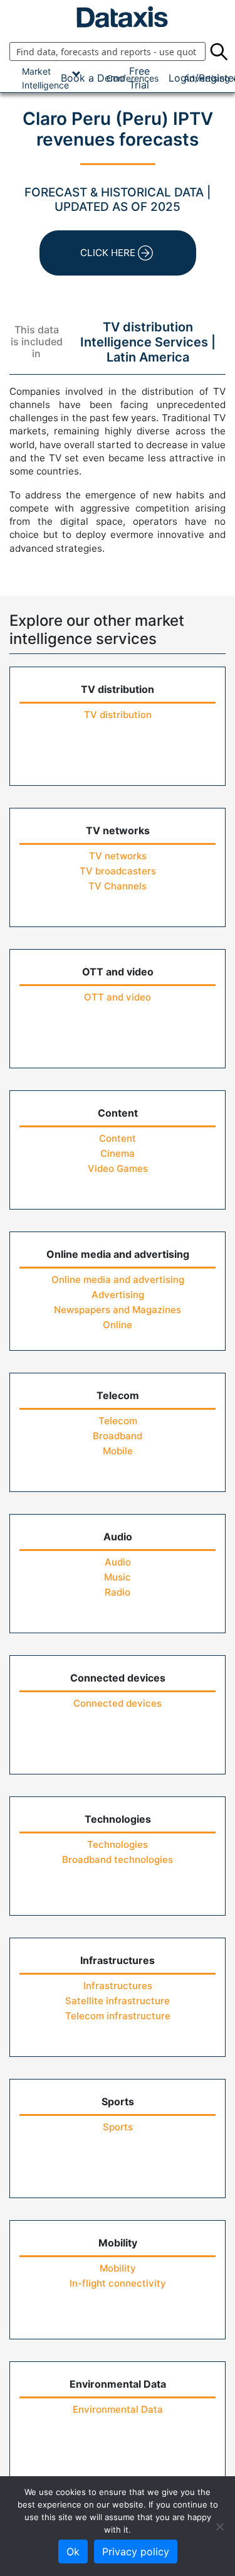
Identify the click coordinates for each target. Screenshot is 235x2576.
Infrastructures (118, 1986)
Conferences (133, 78)
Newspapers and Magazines (118, 1310)
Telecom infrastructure (118, 2016)
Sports (118, 2127)
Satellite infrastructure (118, 2001)
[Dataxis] (118, 17)
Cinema (118, 1153)
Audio (118, 1562)
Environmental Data (118, 2409)
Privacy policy (136, 2552)
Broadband (118, 1436)
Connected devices (118, 1703)
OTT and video (118, 997)
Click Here (108, 253)
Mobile (118, 1451)
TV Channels (118, 886)
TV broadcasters (118, 871)
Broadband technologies (118, 1860)
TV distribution (118, 715)
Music (118, 1577)
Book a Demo (93, 78)
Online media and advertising (118, 1280)
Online (118, 1325)
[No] (219, 2526)
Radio (118, 1592)
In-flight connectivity (118, 2283)
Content (118, 1138)
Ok (73, 2552)
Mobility (118, 2268)
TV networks (118, 856)
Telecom (118, 1421)
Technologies (118, 1844)
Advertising (118, 1295)
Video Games (118, 1168)
